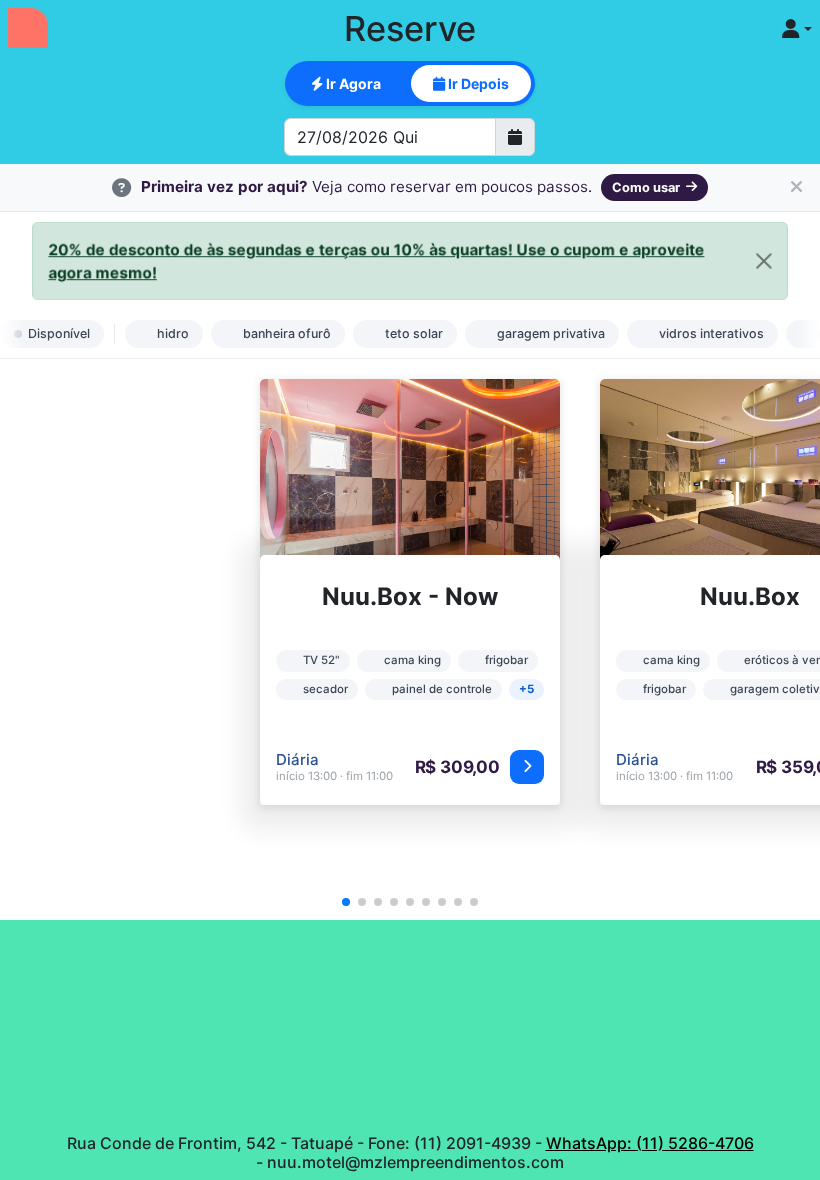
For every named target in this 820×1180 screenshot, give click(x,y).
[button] (346, 902)
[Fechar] (796, 188)
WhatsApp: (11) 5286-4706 (650, 1143)
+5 (526, 689)
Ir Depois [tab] (477, 83)
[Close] (761, 260)
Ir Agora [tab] (352, 83)
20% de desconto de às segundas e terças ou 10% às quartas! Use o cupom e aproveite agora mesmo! (376, 261)
